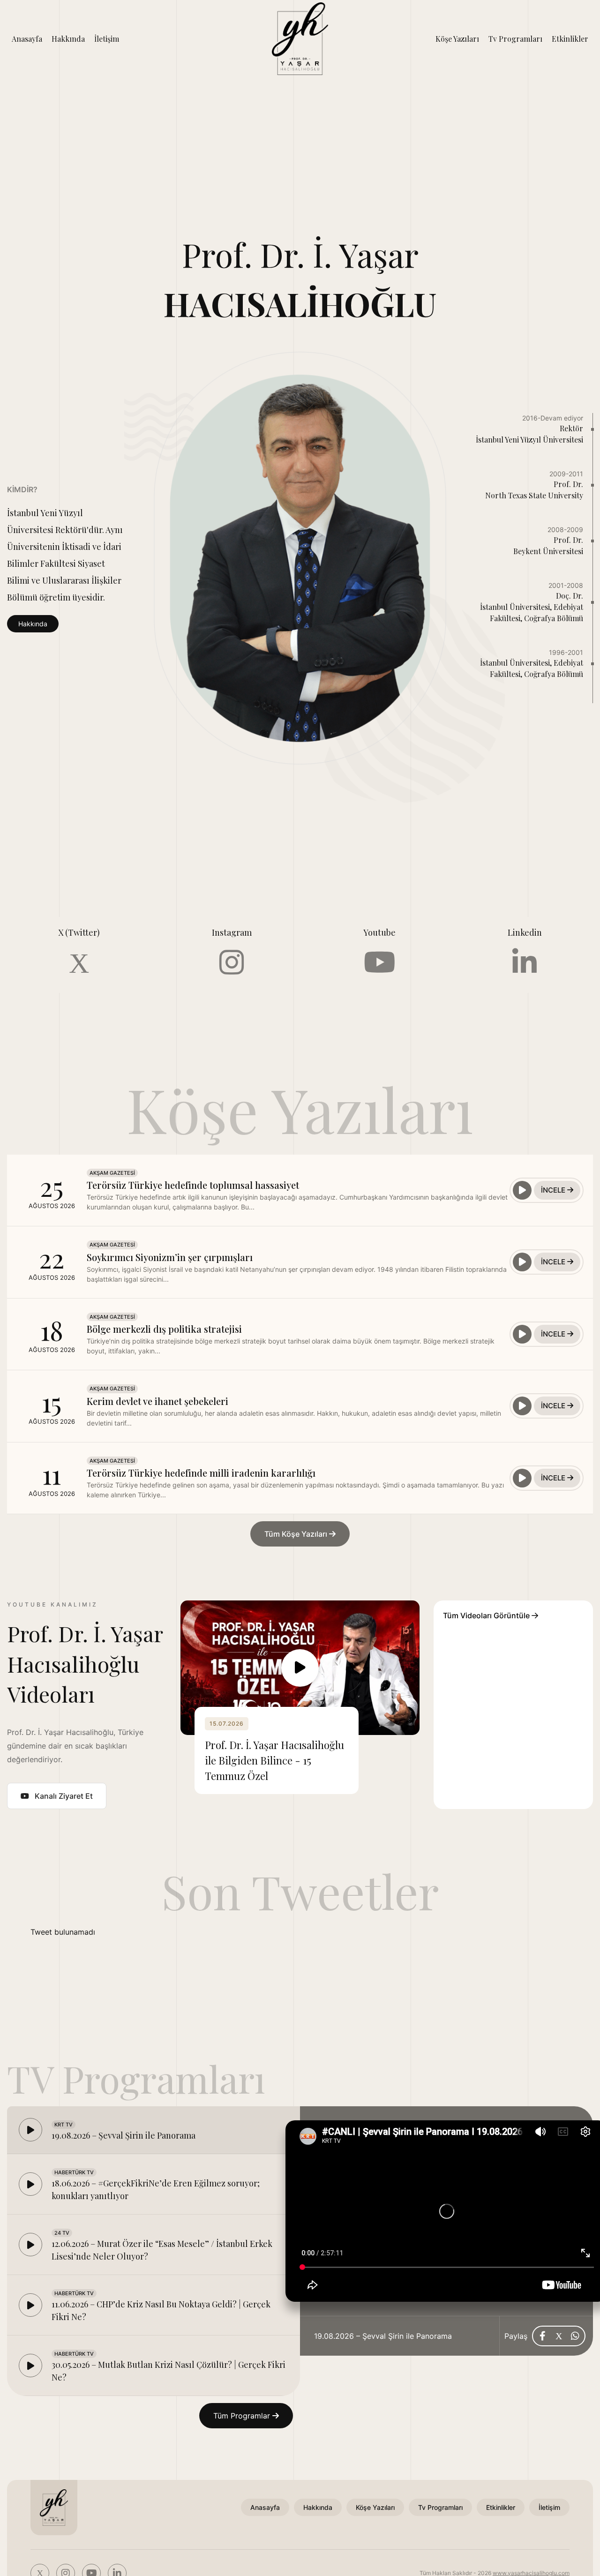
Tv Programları (515, 39)
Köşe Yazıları (457, 39)
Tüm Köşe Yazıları (297, 1534)
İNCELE (554, 1190)
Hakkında (68, 39)
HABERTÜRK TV (74, 2172)
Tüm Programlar (243, 2416)
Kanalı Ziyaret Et (64, 1796)
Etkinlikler (570, 39)
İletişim (107, 39)
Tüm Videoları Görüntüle (487, 1615)
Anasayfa (27, 39)
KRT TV (64, 2125)
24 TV (62, 2233)
